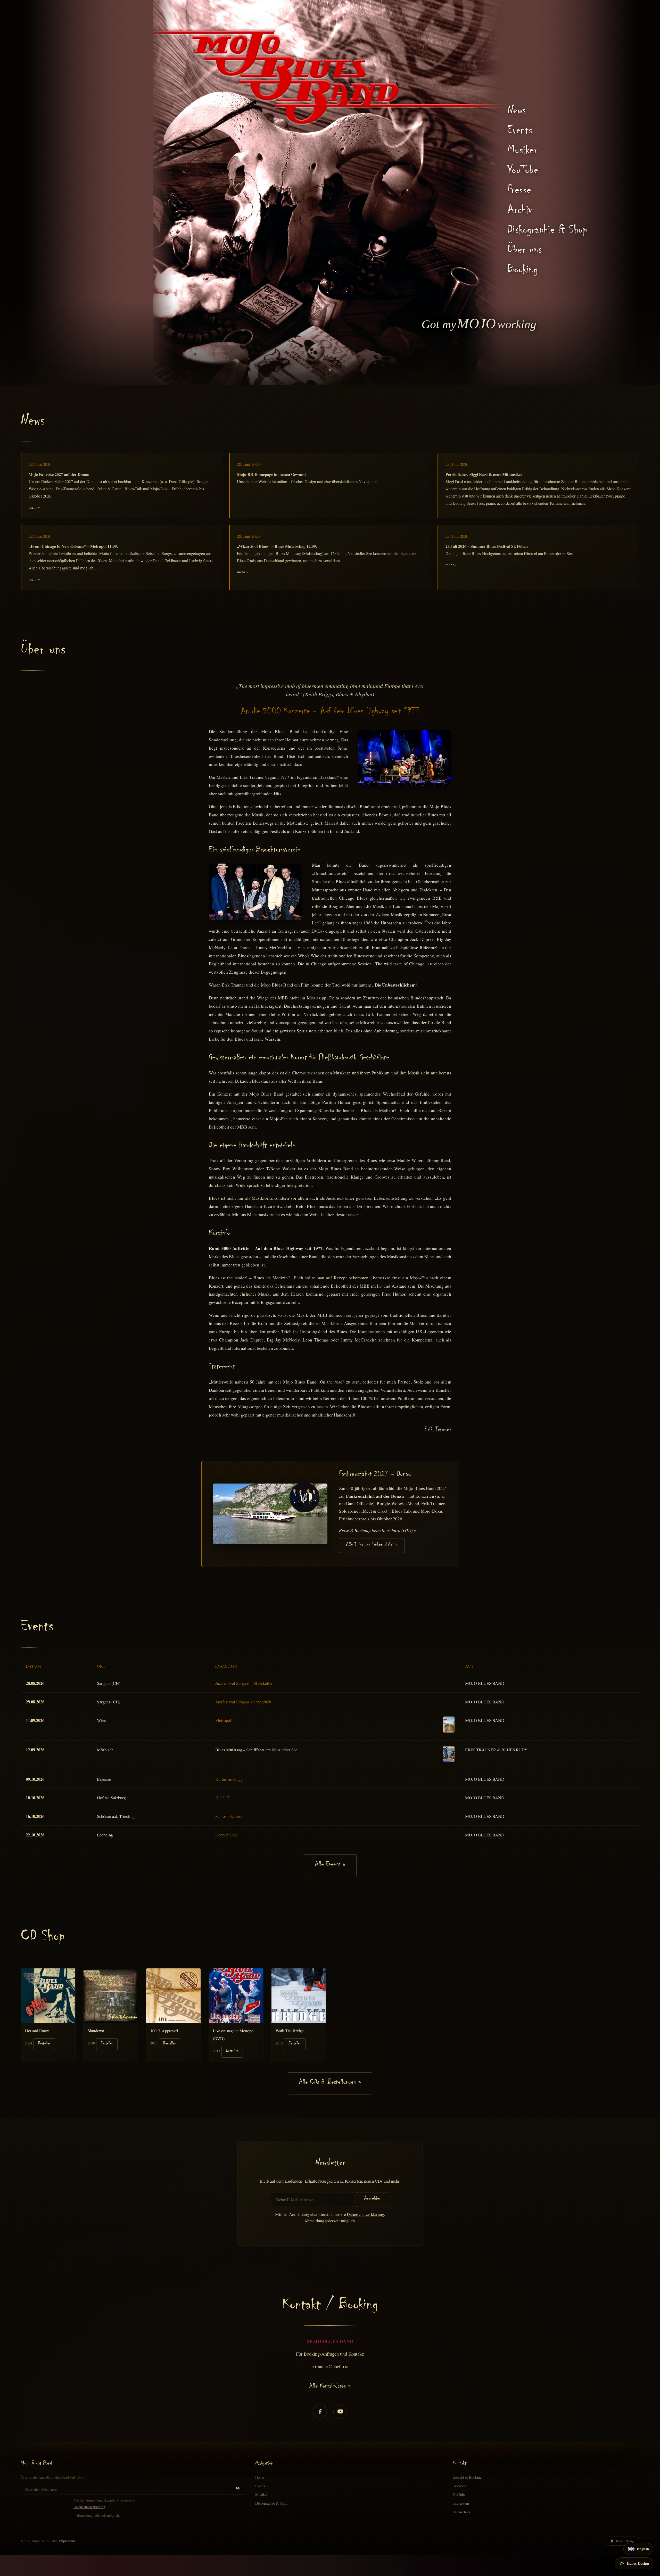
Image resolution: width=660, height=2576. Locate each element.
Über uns (525, 252)
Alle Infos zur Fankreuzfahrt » (372, 1545)
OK (238, 2489)
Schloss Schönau (229, 1816)
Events (520, 133)
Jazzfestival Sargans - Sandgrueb (243, 1702)
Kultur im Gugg (229, 1779)
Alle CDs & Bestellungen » (330, 2083)
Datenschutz (461, 2512)
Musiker (522, 152)
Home (260, 2477)
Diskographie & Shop (547, 232)
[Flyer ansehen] (449, 1725)
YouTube (523, 173)
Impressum (461, 2503)
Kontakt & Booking (467, 2477)
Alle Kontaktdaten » (330, 2387)
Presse (519, 192)
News (517, 113)
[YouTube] (340, 2412)
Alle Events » (330, 1866)
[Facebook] (320, 2412)
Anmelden (373, 2200)
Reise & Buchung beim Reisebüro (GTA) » (378, 1530)
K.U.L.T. (223, 1798)
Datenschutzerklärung (365, 2214)
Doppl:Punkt (226, 1835)
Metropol (223, 1720)
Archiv (520, 212)
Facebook (459, 2486)
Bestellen (44, 2044)
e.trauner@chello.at (330, 2366)
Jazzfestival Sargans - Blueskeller (244, 1683)
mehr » (34, 507)
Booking (523, 272)
